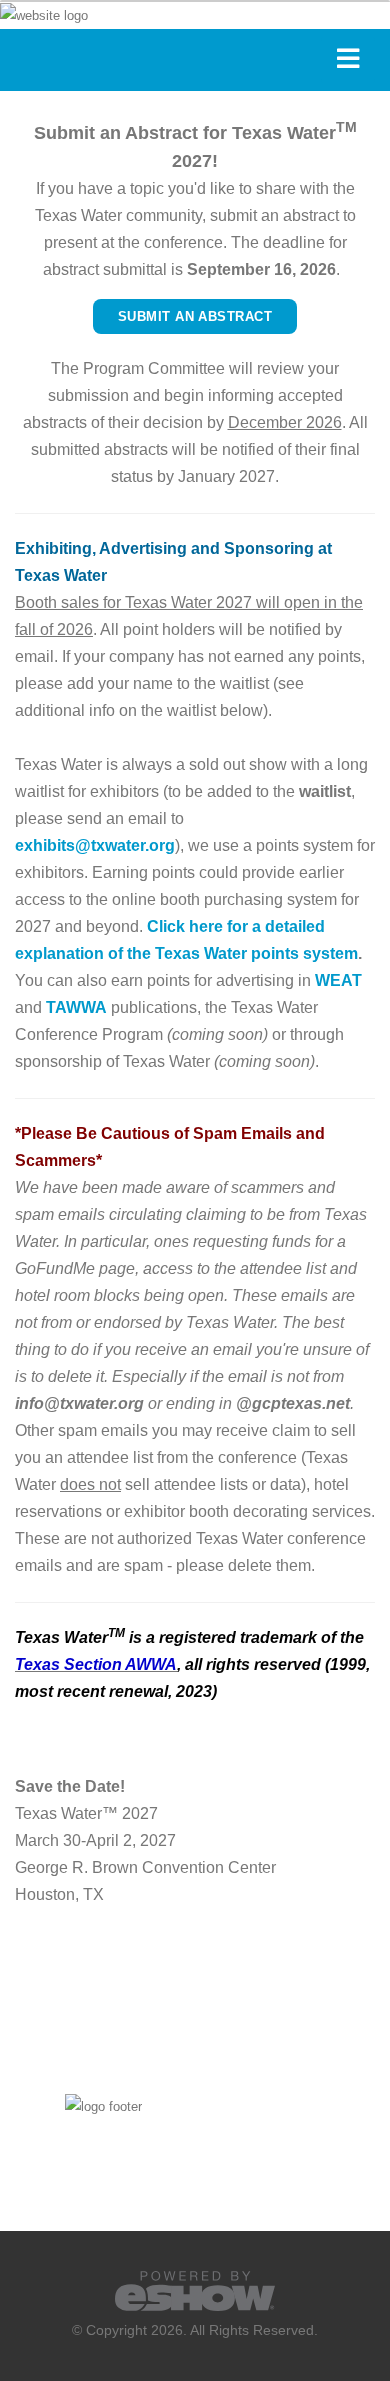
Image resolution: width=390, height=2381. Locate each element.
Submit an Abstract (195, 316)
